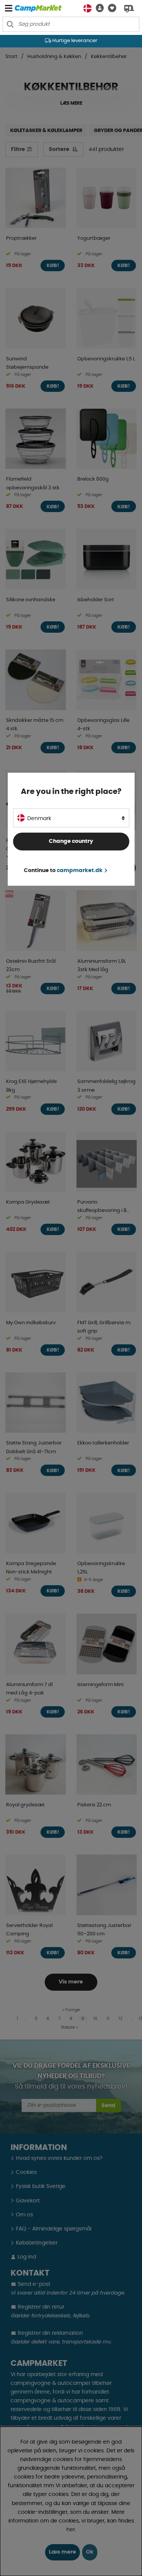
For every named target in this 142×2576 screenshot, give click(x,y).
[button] (98, 8)
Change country (71, 841)
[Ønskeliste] (110, 8)
